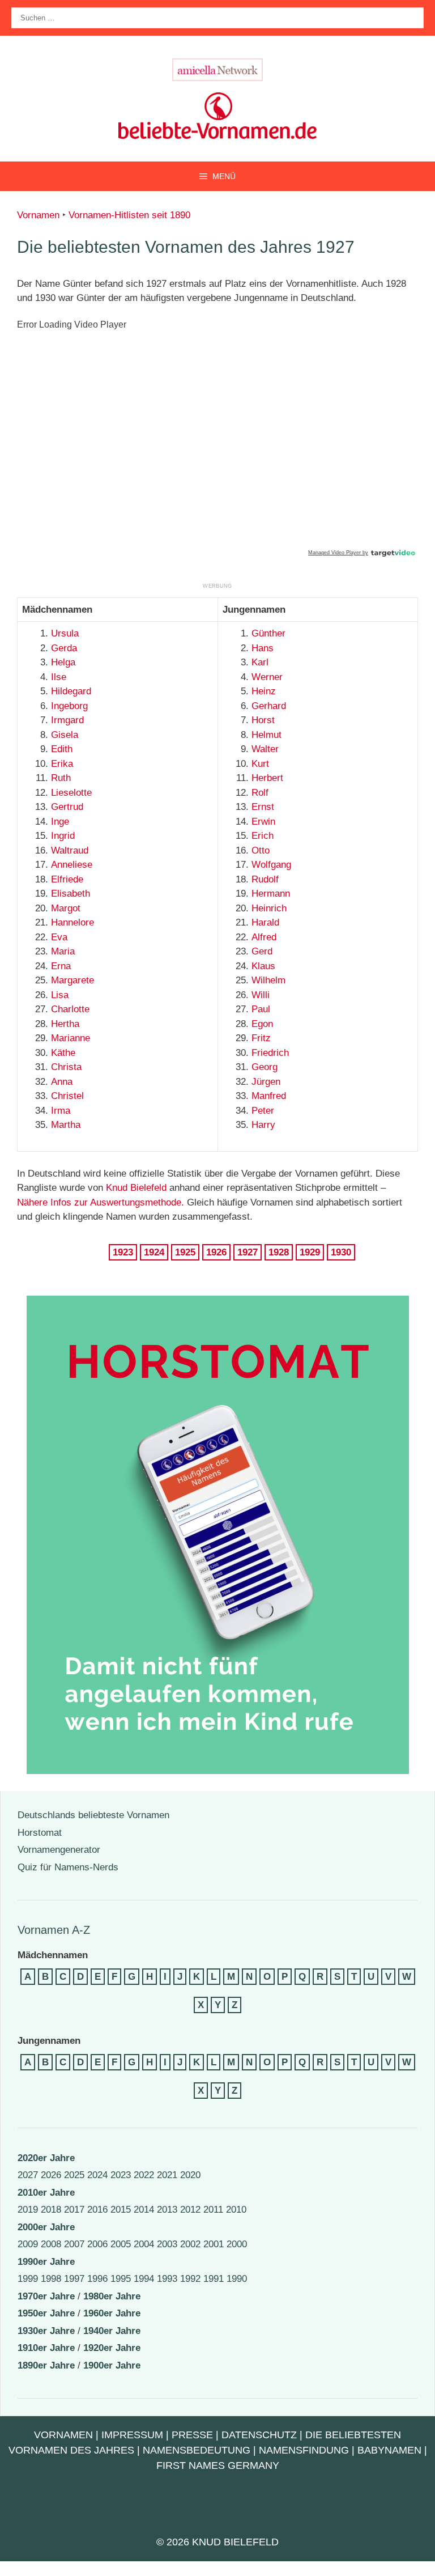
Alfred (264, 937)
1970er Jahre (46, 2296)
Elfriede (67, 879)
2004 (144, 2244)
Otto (261, 850)
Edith (62, 749)
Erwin (263, 822)
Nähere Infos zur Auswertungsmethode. (101, 1202)
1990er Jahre (46, 2262)
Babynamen (389, 2450)
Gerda (64, 648)
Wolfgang (271, 865)
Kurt (260, 764)
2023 (121, 2175)
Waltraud (70, 850)
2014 (144, 2210)
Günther (268, 633)
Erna (61, 966)
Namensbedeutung (197, 2450)
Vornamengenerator (59, 1850)
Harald (265, 922)
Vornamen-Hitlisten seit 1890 (129, 215)
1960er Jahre (112, 2313)
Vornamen (38, 215)
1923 (123, 1252)
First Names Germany (218, 2465)
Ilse (59, 677)
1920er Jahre (112, 2348)
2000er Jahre (46, 2227)
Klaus (263, 966)
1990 (237, 2279)
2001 (214, 2244)
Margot (66, 908)
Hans (263, 648)
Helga (63, 662)
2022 (144, 2175)
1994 (144, 2279)
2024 (97, 2175)
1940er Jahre (112, 2331)
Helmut (266, 735)
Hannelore (72, 922)
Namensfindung (304, 2450)
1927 (248, 1252)
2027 (28, 2175)
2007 (74, 2244)
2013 (167, 2210)
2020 (190, 2175)
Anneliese (72, 865)
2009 (28, 2244)
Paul (261, 1009)
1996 (97, 2279)
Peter (263, 1111)
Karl (260, 662)
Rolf (260, 793)
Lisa (60, 995)
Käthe (63, 1053)
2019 (28, 2210)
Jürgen (266, 1082)
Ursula (65, 633)
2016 (97, 2210)
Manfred (269, 1096)
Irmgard (67, 720)
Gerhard (269, 706)
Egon (262, 1024)
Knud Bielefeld (136, 1188)
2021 (167, 2175)
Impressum (132, 2435)
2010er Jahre (46, 2193)
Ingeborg (69, 706)
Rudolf (265, 879)
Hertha (65, 1024)
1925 (185, 1252)
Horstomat (40, 1833)
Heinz (264, 691)
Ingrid (63, 836)
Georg (265, 1067)
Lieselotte (71, 793)
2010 (236, 2210)
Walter (265, 749)
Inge (60, 822)
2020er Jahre (46, 2158)
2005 (121, 2244)
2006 (97, 2244)
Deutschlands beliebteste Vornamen (93, 1815)
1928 (279, 1252)
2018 (51, 2210)
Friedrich (270, 1053)
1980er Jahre (112, 2296)
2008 (51, 2244)
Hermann (271, 894)
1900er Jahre (112, 2365)
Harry (263, 1125)
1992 (190, 2279)
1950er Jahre (46, 2313)
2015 (121, 2210)
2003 (167, 2244)
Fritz (261, 1038)
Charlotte (70, 1009)
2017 (74, 2210)
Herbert (267, 778)
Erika (62, 764)
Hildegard (71, 691)
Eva (59, 937)
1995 (121, 2279)
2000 (237, 2244)
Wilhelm (268, 980)
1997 (74, 2279)
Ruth (61, 778)
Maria (63, 951)
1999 (28, 2279)
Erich (263, 836)
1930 (341, 1252)
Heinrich (269, 908)
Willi (261, 995)
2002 (190, 2244)
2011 (213, 2210)
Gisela (65, 735)
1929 (310, 1252)
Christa (66, 1067)
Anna (62, 1082)
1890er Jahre (46, 2365)
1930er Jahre (46, 2331)
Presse (192, 2435)
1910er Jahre (46, 2348)
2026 (51, 2175)
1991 (214, 2279)
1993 (167, 2279)
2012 (190, 2210)
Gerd (262, 951)
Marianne (71, 1038)
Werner (267, 677)
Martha (66, 1125)
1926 (216, 1252)
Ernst (263, 807)
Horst (263, 720)
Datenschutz (259, 2435)
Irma (61, 1111)
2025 (74, 2175)
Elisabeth (71, 894)
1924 (154, 1252)
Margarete (72, 980)
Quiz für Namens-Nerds (68, 1867)
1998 (51, 2279)
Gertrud (67, 807)
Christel (67, 1096)
